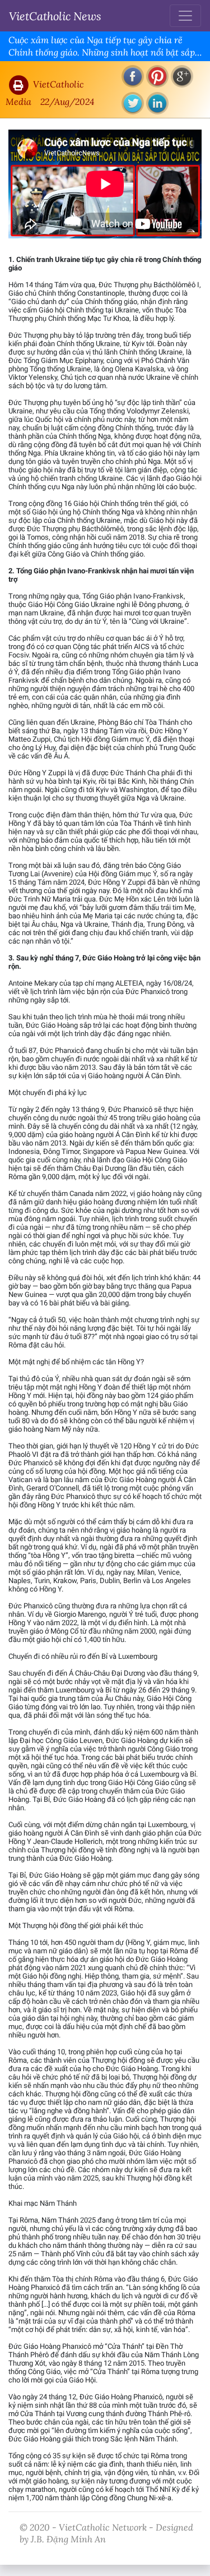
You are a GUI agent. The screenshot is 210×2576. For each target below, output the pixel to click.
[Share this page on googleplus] (182, 76)
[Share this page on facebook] (133, 76)
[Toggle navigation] (185, 16)
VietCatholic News (55, 16)
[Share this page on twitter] (133, 103)
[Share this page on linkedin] (157, 103)
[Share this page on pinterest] (157, 76)
